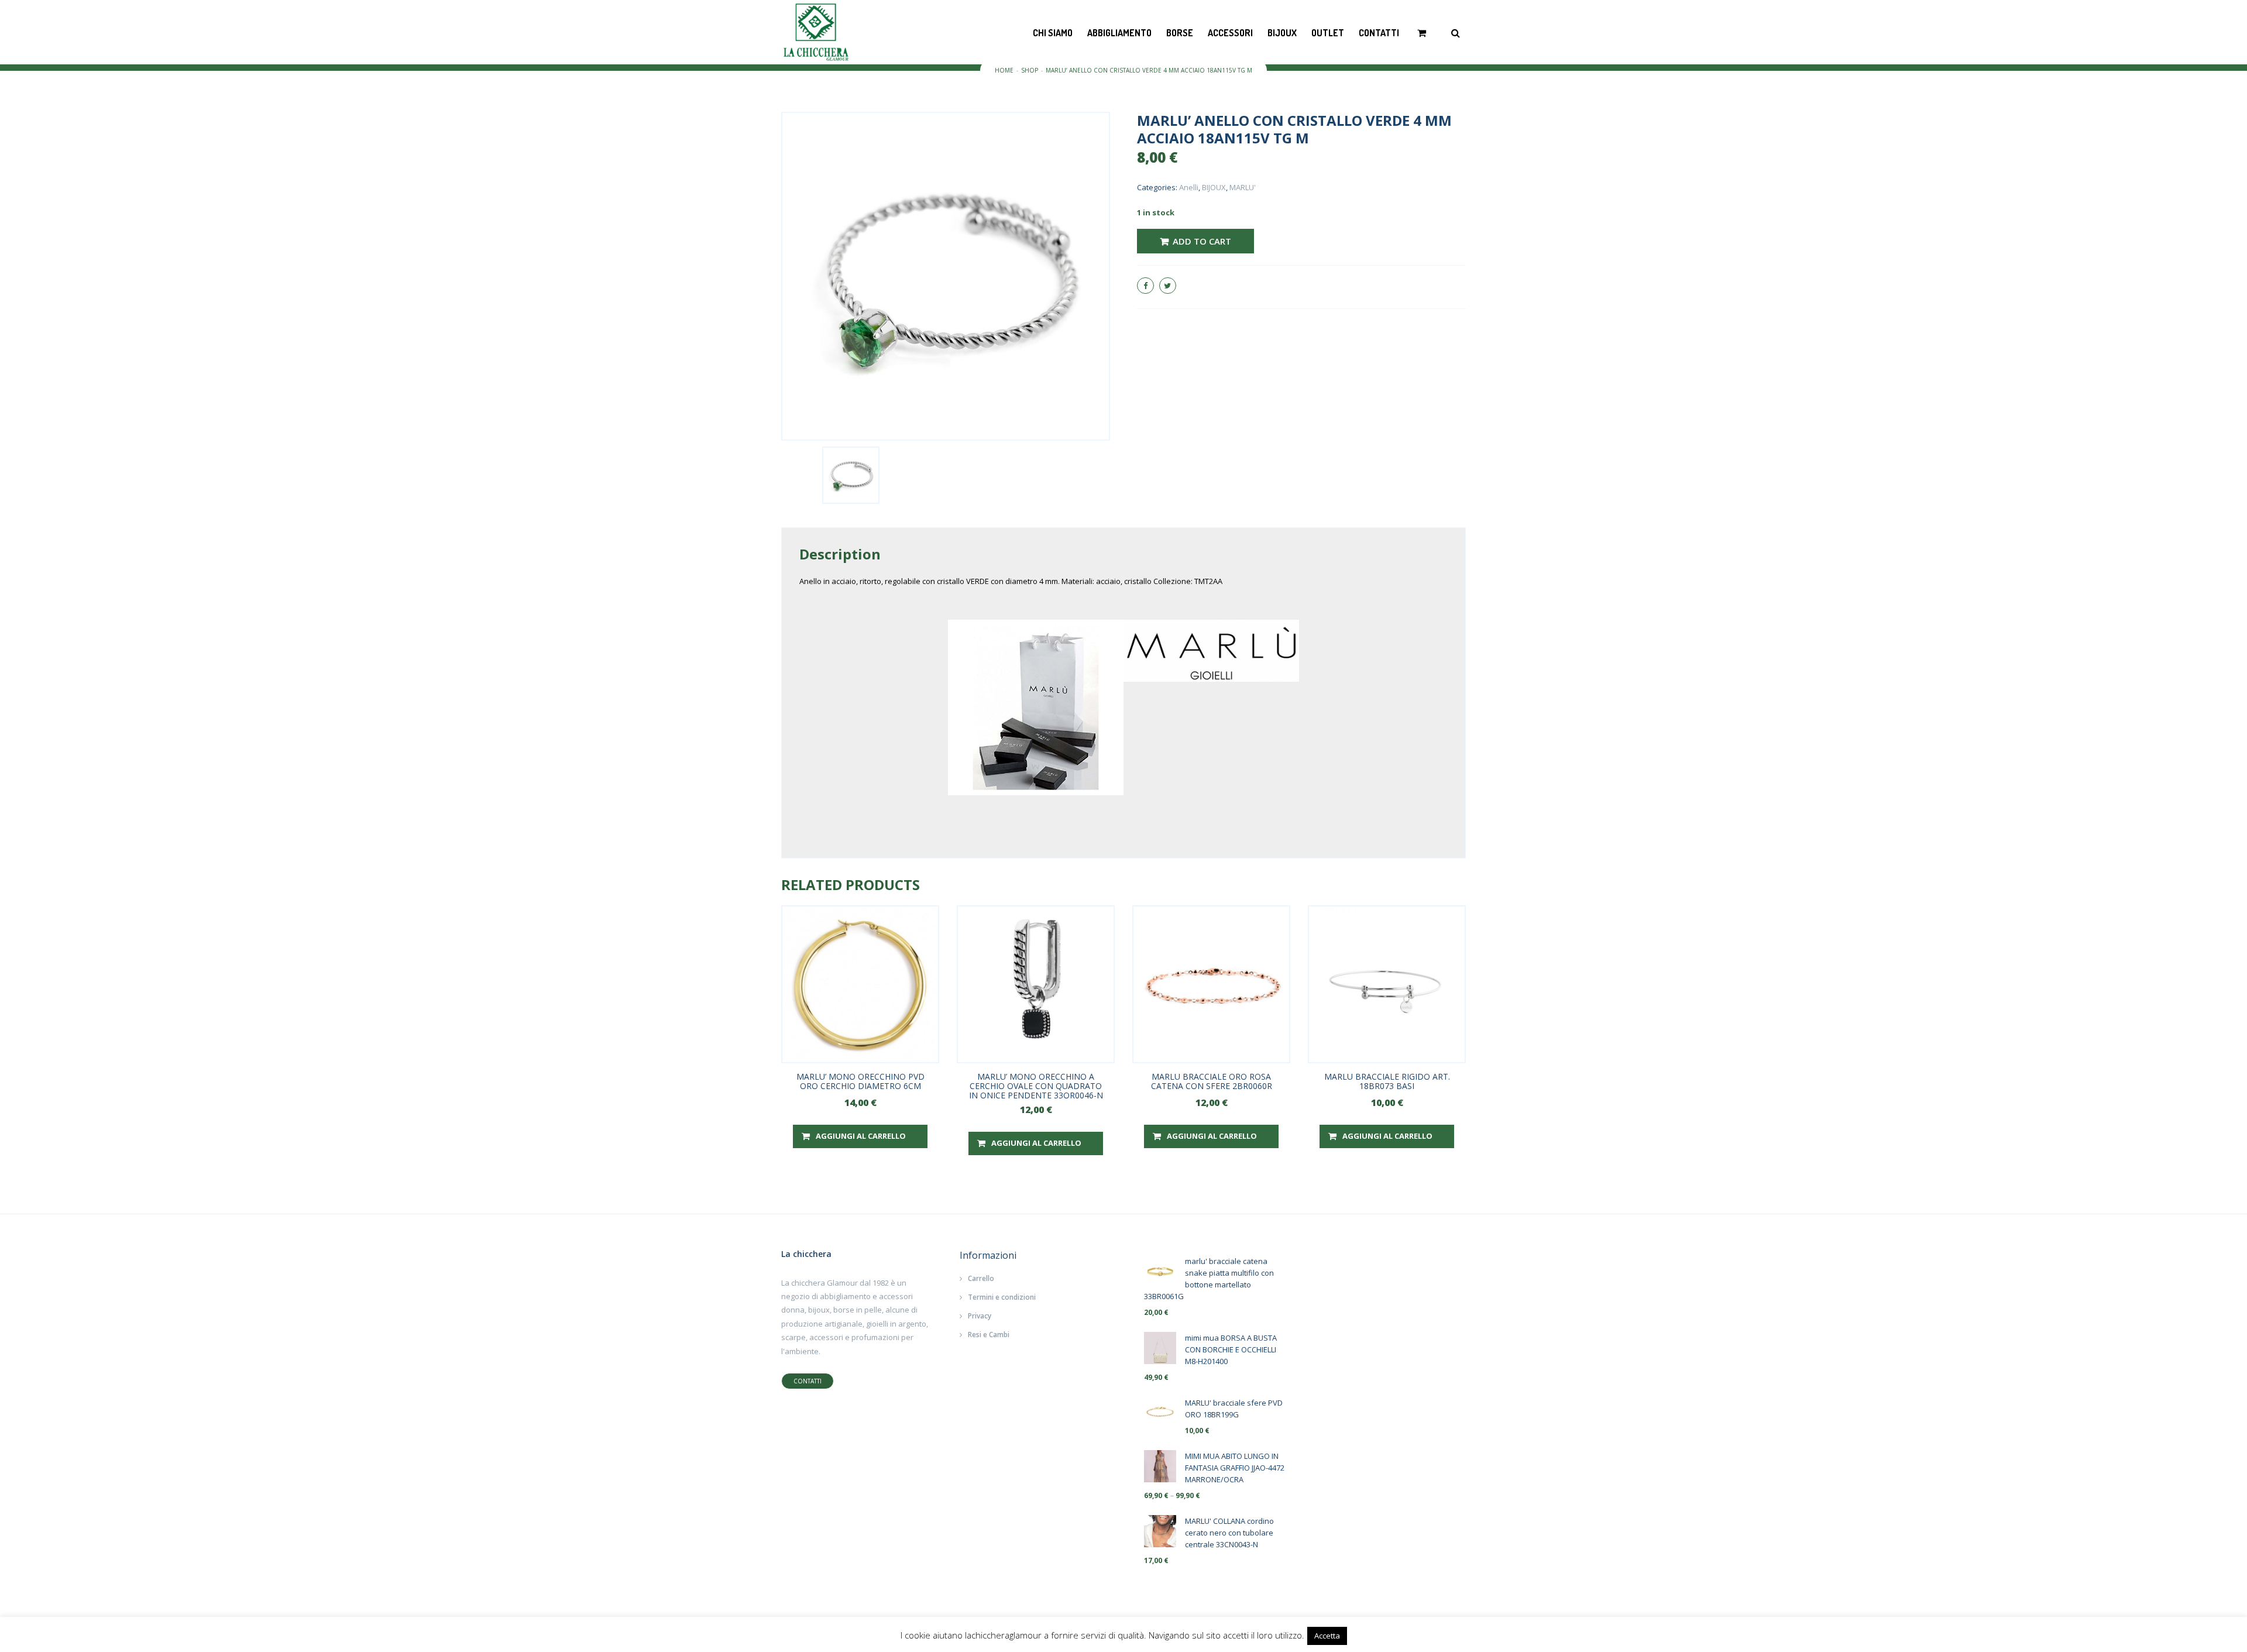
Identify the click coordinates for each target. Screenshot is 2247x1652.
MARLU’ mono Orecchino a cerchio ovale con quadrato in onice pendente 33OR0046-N (1036, 1086)
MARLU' (1243, 187)
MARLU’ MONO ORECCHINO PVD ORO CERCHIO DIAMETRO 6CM (860, 1081)
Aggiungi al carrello (861, 1136)
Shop (1030, 70)
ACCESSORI (1230, 33)
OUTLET (1328, 33)
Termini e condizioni (1002, 1297)
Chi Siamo (1053, 33)
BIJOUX (1282, 33)
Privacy (980, 1316)
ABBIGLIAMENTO (1119, 33)
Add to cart (1202, 241)
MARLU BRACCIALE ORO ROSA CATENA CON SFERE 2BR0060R (1212, 1081)
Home (1004, 70)
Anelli (1189, 187)
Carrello (981, 1278)
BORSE (1180, 33)
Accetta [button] (1327, 1636)
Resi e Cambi (989, 1335)
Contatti (1379, 33)
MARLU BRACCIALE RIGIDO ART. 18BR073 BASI (1387, 1081)
